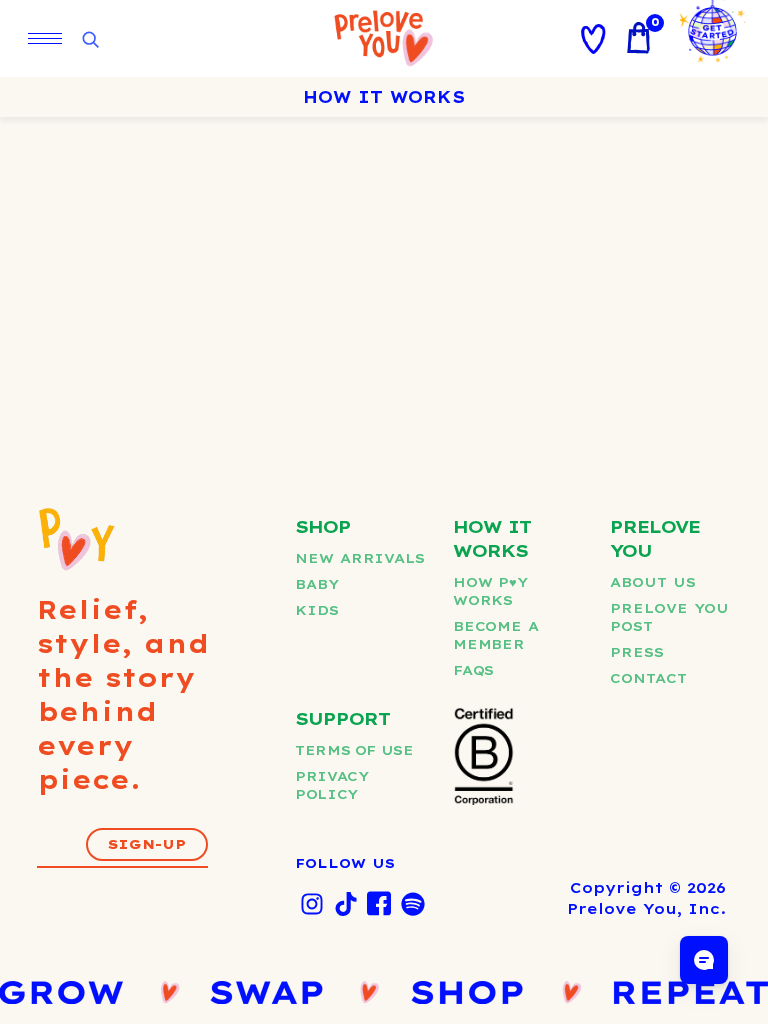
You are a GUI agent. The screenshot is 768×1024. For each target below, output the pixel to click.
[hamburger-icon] (45, 38)
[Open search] (90, 40)
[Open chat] (704, 960)
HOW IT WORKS (384, 97)
